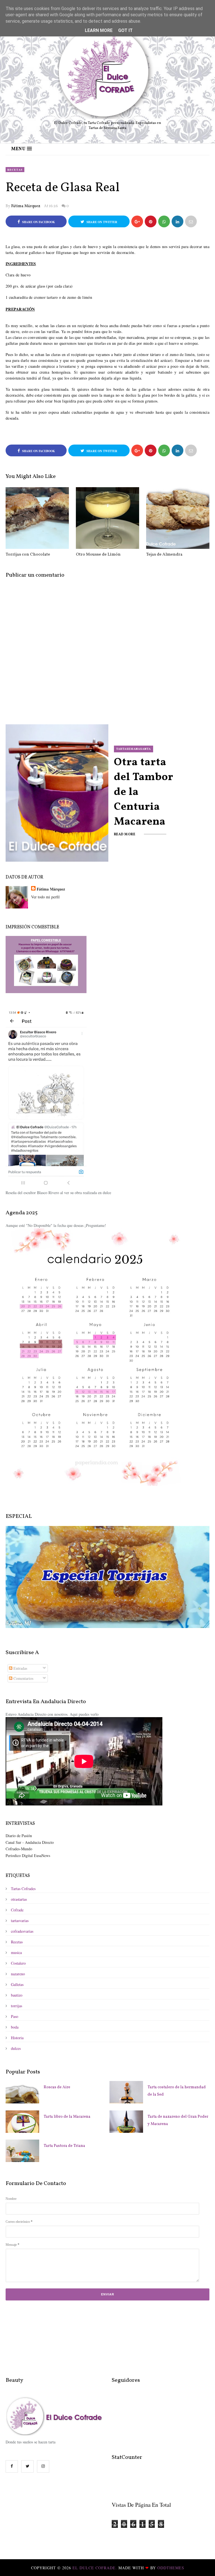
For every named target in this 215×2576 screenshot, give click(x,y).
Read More (125, 818)
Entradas (20, 1668)
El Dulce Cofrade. (95, 2568)
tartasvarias (20, 1921)
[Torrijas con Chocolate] (37, 518)
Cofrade (17, 1910)
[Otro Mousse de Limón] (107, 518)
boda (15, 2027)
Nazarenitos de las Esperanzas (145, 791)
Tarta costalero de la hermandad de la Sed (177, 2091)
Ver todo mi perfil (45, 897)
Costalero (18, 1963)
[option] (107, 792)
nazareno (18, 1974)
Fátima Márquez (26, 206)
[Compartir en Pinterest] (191, 221)
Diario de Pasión (19, 1836)
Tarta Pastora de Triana (64, 2146)
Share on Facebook (38, 222)
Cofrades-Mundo (19, 1849)
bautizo (17, 1995)
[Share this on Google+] (137, 221)
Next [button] (204, 796)
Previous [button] (11, 796)
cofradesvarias (22, 1931)
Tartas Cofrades (23, 1889)
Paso (15, 2016)
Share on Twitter (101, 222)
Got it (125, 30)
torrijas (17, 2006)
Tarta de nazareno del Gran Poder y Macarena (178, 2120)
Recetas (15, 170)
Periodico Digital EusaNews (28, 1855)
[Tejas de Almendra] (178, 518)
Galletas (17, 1984)
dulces (16, 2048)
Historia (17, 2038)
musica (16, 1952)
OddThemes (171, 2568)
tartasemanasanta (134, 762)
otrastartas (19, 1899)
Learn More (99, 30)
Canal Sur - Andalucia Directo (30, 1842)
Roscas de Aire (57, 2087)
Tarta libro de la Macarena (67, 2117)
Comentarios (23, 1678)
